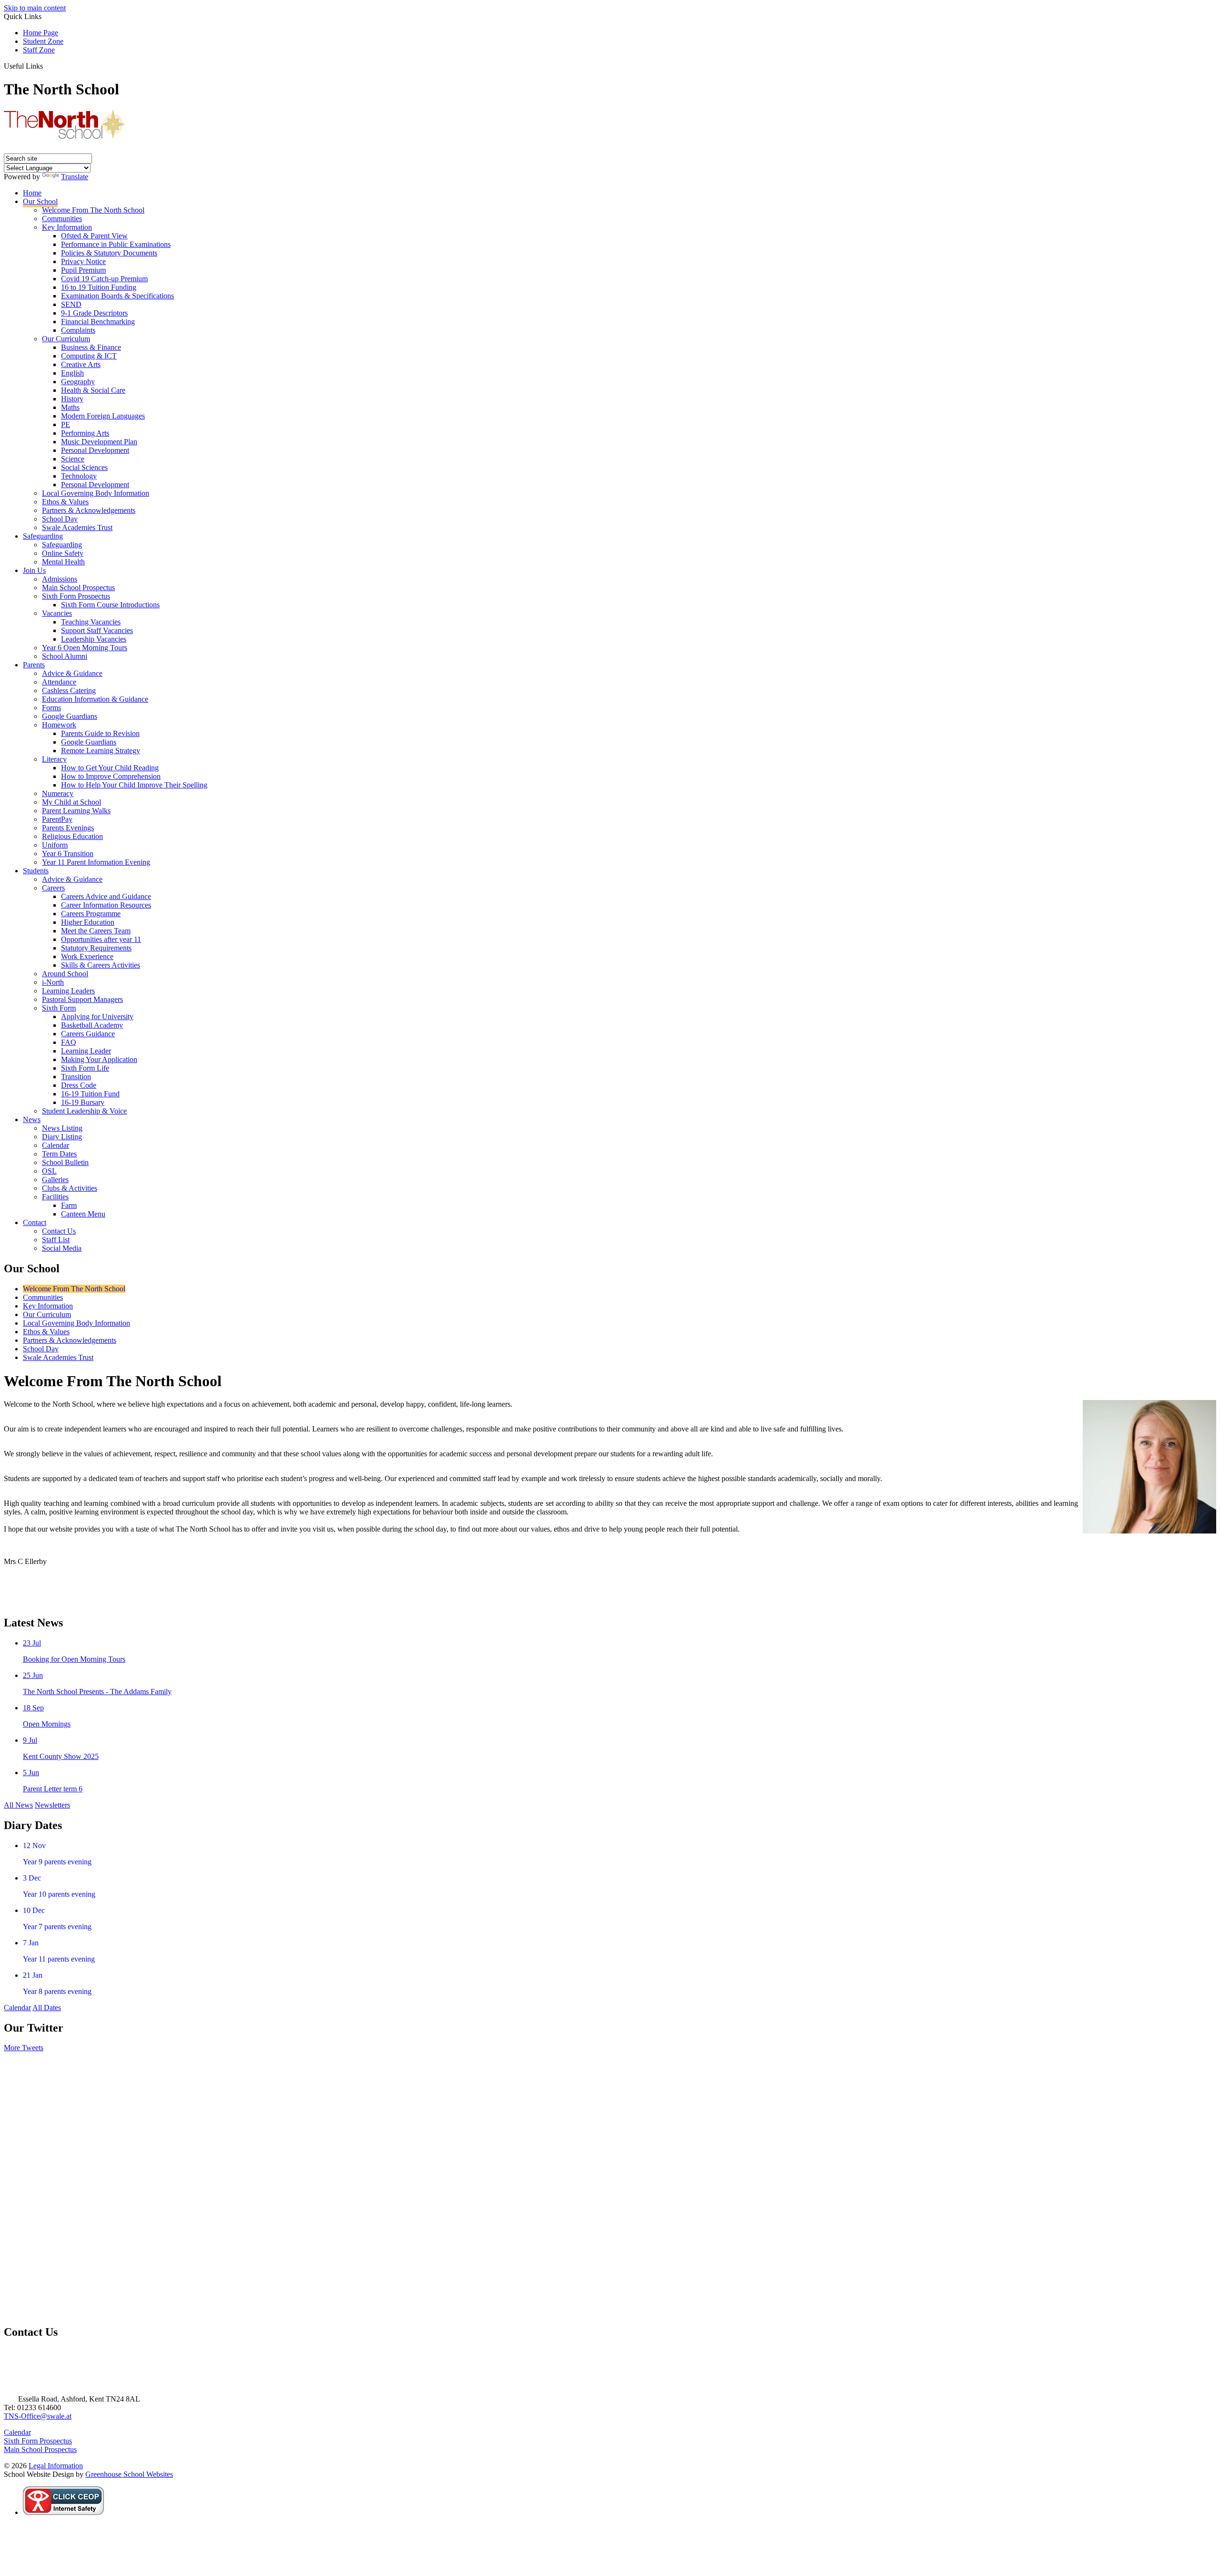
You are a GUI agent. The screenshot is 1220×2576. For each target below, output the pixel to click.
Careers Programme (91, 914)
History (72, 399)
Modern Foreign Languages (103, 416)
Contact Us (59, 1231)
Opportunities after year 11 (101, 939)
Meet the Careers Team (96, 931)
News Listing (62, 1128)
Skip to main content (35, 8)
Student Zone (43, 41)
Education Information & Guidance (95, 699)
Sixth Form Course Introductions (110, 605)
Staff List (56, 1240)
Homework (59, 725)
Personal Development (95, 450)
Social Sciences (84, 467)
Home (32, 193)
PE (66, 424)
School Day (60, 519)
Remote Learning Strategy (101, 751)
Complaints (78, 330)
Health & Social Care (93, 390)
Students (36, 871)
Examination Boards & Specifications (117, 296)
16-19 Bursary (83, 1102)
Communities (62, 219)
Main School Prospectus (78, 588)
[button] (46, 66)
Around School (65, 974)
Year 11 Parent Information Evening (96, 862)
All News (18, 1805)
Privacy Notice (83, 261)
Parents (34, 665)
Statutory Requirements (96, 948)
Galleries (55, 1180)
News (32, 1119)
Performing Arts (85, 433)
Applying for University (97, 1017)
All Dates (47, 2008)
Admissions (60, 579)
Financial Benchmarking (98, 322)
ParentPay (57, 819)
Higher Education (88, 922)
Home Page (41, 33)
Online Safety (63, 553)
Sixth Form (59, 1008)
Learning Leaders (68, 991)
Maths (70, 407)
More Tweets (24, 2048)
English (72, 373)
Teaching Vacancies (91, 622)
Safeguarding (43, 536)
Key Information (67, 227)
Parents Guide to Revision (100, 733)
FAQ (69, 1042)
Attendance (59, 682)
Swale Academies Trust (77, 527)
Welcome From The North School (93, 210)
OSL (49, 1171)
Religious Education (72, 836)
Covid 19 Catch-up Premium (104, 279)
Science (73, 459)
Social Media (62, 1248)
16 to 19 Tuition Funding (99, 287)
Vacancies (57, 613)
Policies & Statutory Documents (109, 253)
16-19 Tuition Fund (90, 1094)
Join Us (34, 570)
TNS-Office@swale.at (38, 2416)
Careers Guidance (88, 1034)
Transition (76, 1077)
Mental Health (63, 562)
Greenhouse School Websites (129, 2474)
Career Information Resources (106, 905)
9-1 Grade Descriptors (94, 313)
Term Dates (59, 1154)
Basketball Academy (92, 1025)
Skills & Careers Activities (101, 965)
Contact (35, 1222)
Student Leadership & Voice (84, 1111)
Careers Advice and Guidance (106, 896)
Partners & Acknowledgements (89, 510)
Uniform (55, 845)
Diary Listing (62, 1137)
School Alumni (65, 656)
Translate (75, 177)
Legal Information (56, 2466)
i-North (53, 982)
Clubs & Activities (70, 1188)
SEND (71, 304)
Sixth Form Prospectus (76, 596)
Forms (51, 708)
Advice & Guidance (72, 673)
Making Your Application (99, 1059)
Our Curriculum (66, 339)
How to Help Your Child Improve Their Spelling (134, 785)
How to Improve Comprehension (111, 776)
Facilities (55, 1197)
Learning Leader (86, 1051)
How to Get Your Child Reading (110, 768)
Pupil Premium (83, 270)
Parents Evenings (68, 828)
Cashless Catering (69, 690)
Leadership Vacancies (94, 639)
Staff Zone (39, 50)
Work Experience (87, 956)
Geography (78, 382)
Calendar (56, 1145)
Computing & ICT (89, 356)
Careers (53, 888)
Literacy (54, 759)
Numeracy (58, 793)
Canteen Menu (83, 1214)
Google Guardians (70, 716)
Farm (69, 1205)
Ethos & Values (65, 502)
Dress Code (79, 1085)
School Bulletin (65, 1162)
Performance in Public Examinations (116, 244)
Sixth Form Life (85, 1068)
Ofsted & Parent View (94, 236)
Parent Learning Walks (76, 811)
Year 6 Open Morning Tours (85, 648)
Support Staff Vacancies (97, 630)
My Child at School (71, 802)
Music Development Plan (99, 442)
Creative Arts (81, 364)
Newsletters (52, 1805)
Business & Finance (91, 347)
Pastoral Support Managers (82, 999)
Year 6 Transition (68, 854)
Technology (79, 476)
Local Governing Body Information (96, 493)
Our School (40, 201)
